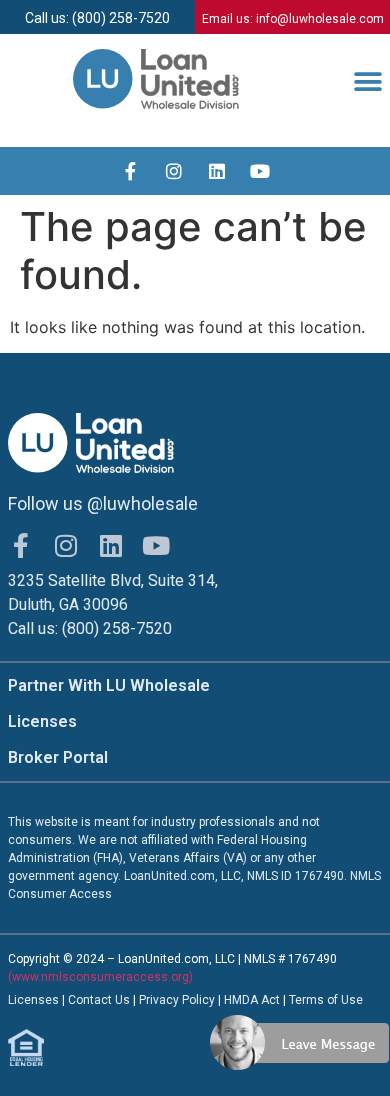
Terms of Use (326, 1000)
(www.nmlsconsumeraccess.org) (100, 977)
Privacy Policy (178, 1000)
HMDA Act (252, 1000)
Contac (88, 1000)
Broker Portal (58, 757)
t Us (119, 1000)
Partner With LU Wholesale (109, 685)
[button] (367, 82)
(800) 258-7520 (117, 628)
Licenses (42, 721)
